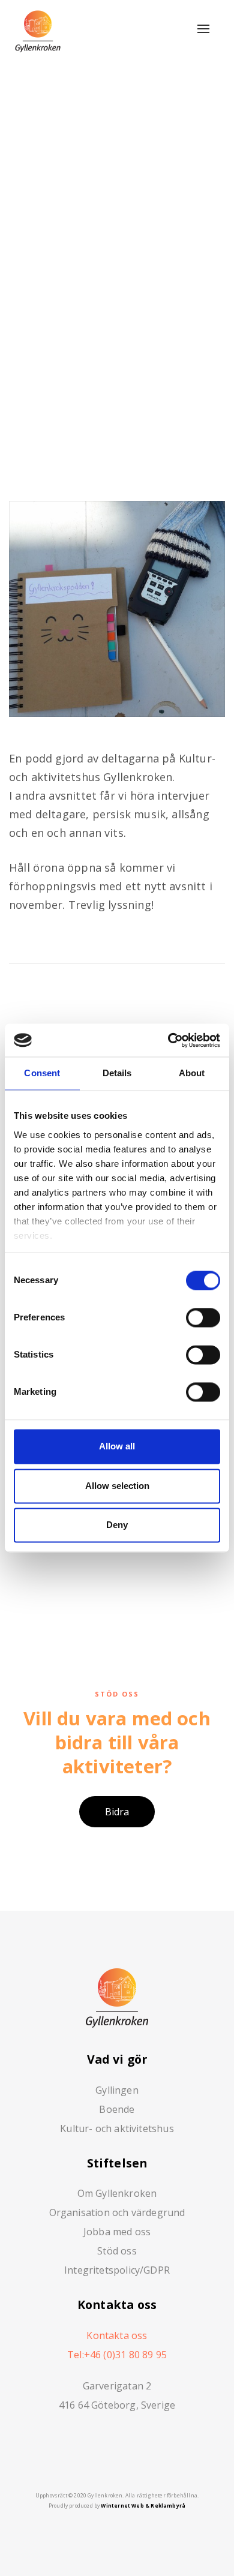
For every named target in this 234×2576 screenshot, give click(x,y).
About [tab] (192, 1074)
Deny (117, 1525)
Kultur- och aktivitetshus (117, 2128)
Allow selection (117, 1486)
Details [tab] (117, 1074)
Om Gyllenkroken (117, 2193)
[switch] (203, 1318)
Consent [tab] (42, 1074)
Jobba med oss (117, 2232)
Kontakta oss (117, 2335)
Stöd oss (117, 2251)
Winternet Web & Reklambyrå (143, 2506)
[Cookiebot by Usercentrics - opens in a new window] (169, 1040)
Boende (117, 2109)
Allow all (117, 1447)
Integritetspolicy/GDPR (117, 2270)
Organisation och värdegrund (117, 2212)
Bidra (117, 1812)
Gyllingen (117, 2090)
